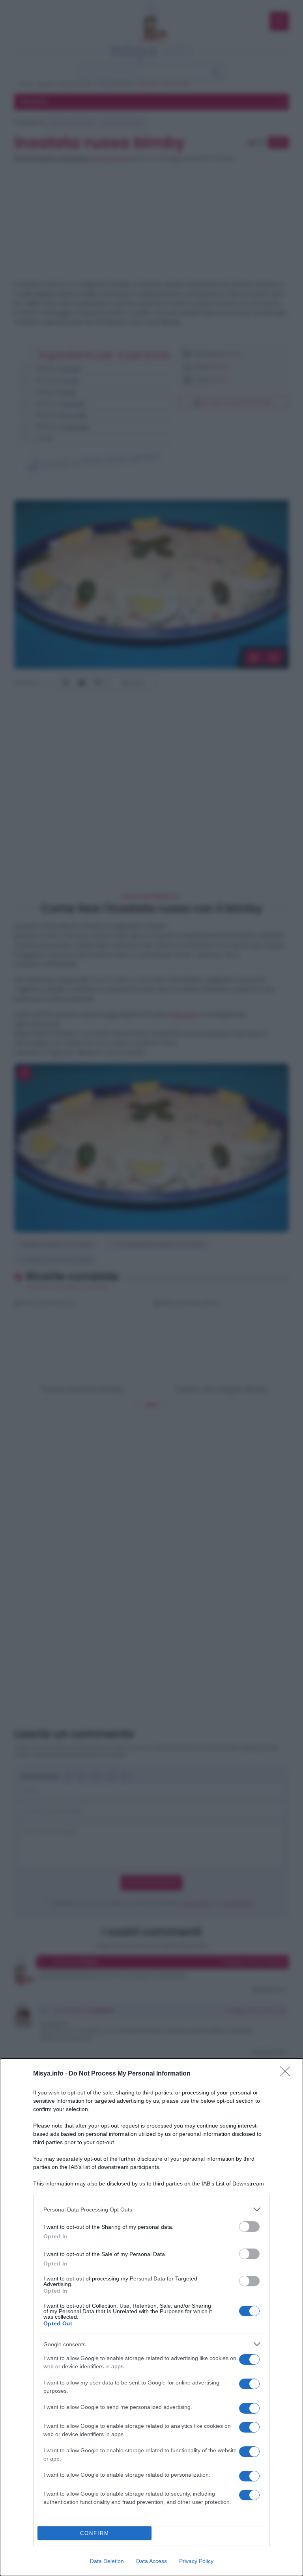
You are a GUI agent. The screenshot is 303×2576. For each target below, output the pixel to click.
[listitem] (151, 2209)
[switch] (249, 2227)
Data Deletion (107, 2561)
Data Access (151, 2561)
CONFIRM (95, 2533)
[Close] (288, 2074)
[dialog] (151, 2317)
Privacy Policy (196, 2561)
